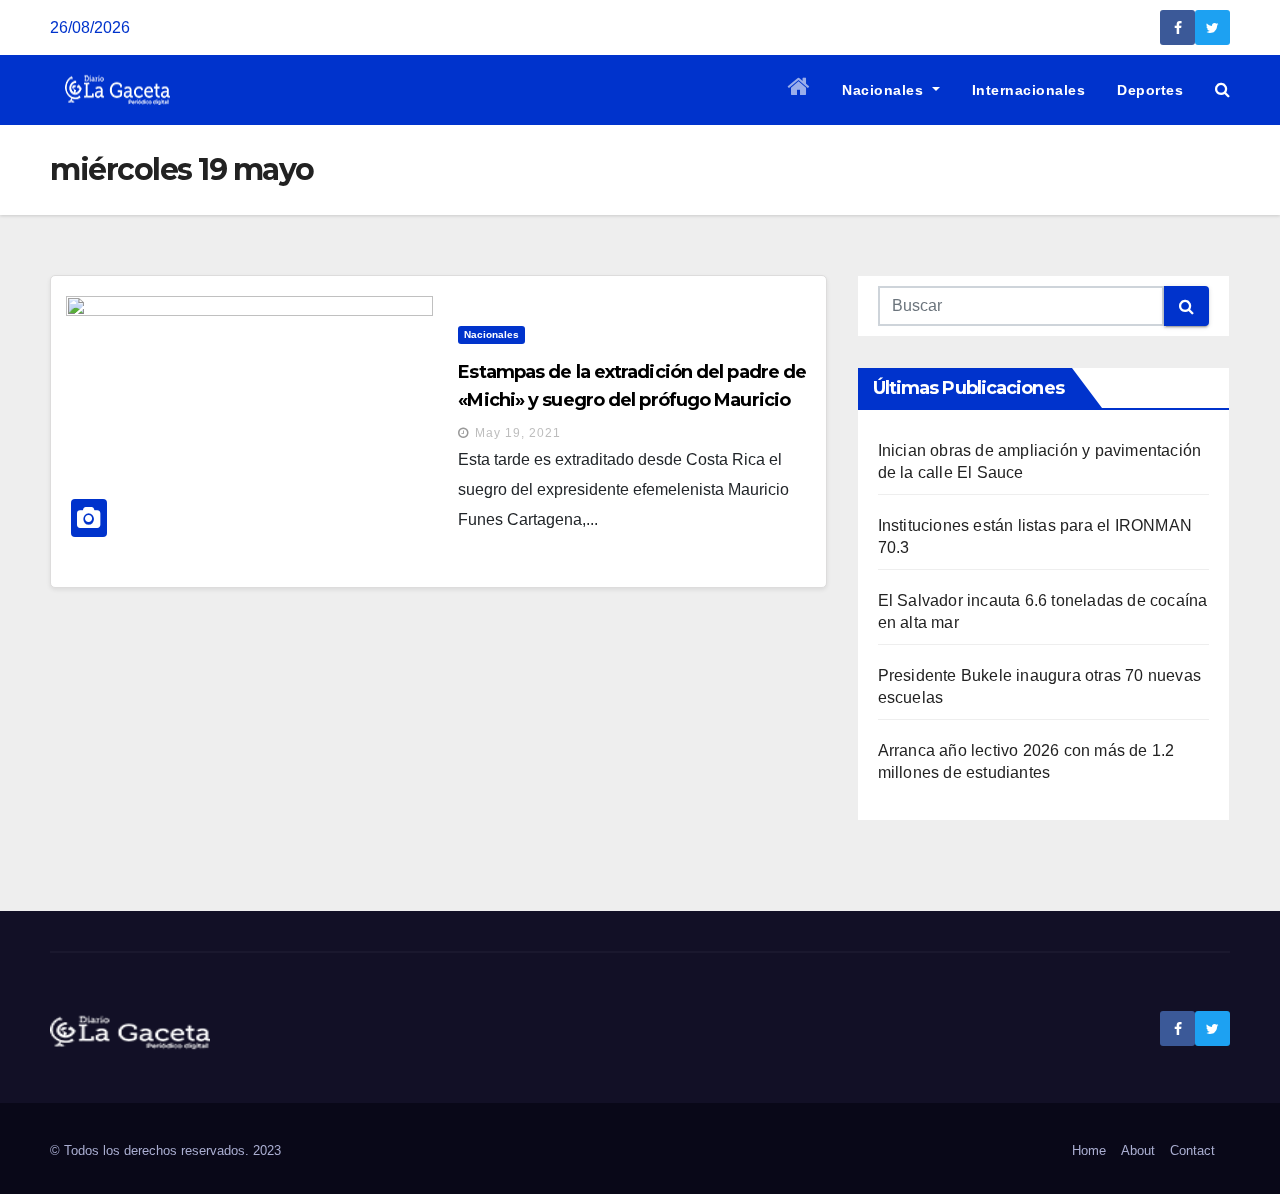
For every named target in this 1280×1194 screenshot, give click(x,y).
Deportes (1150, 90)
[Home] (799, 90)
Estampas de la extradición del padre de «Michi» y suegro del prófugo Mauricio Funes (632, 400)
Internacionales (1029, 90)
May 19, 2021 (518, 433)
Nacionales (885, 90)
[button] (1222, 89)
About (1138, 1150)
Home (1089, 1150)
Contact (1192, 1150)
